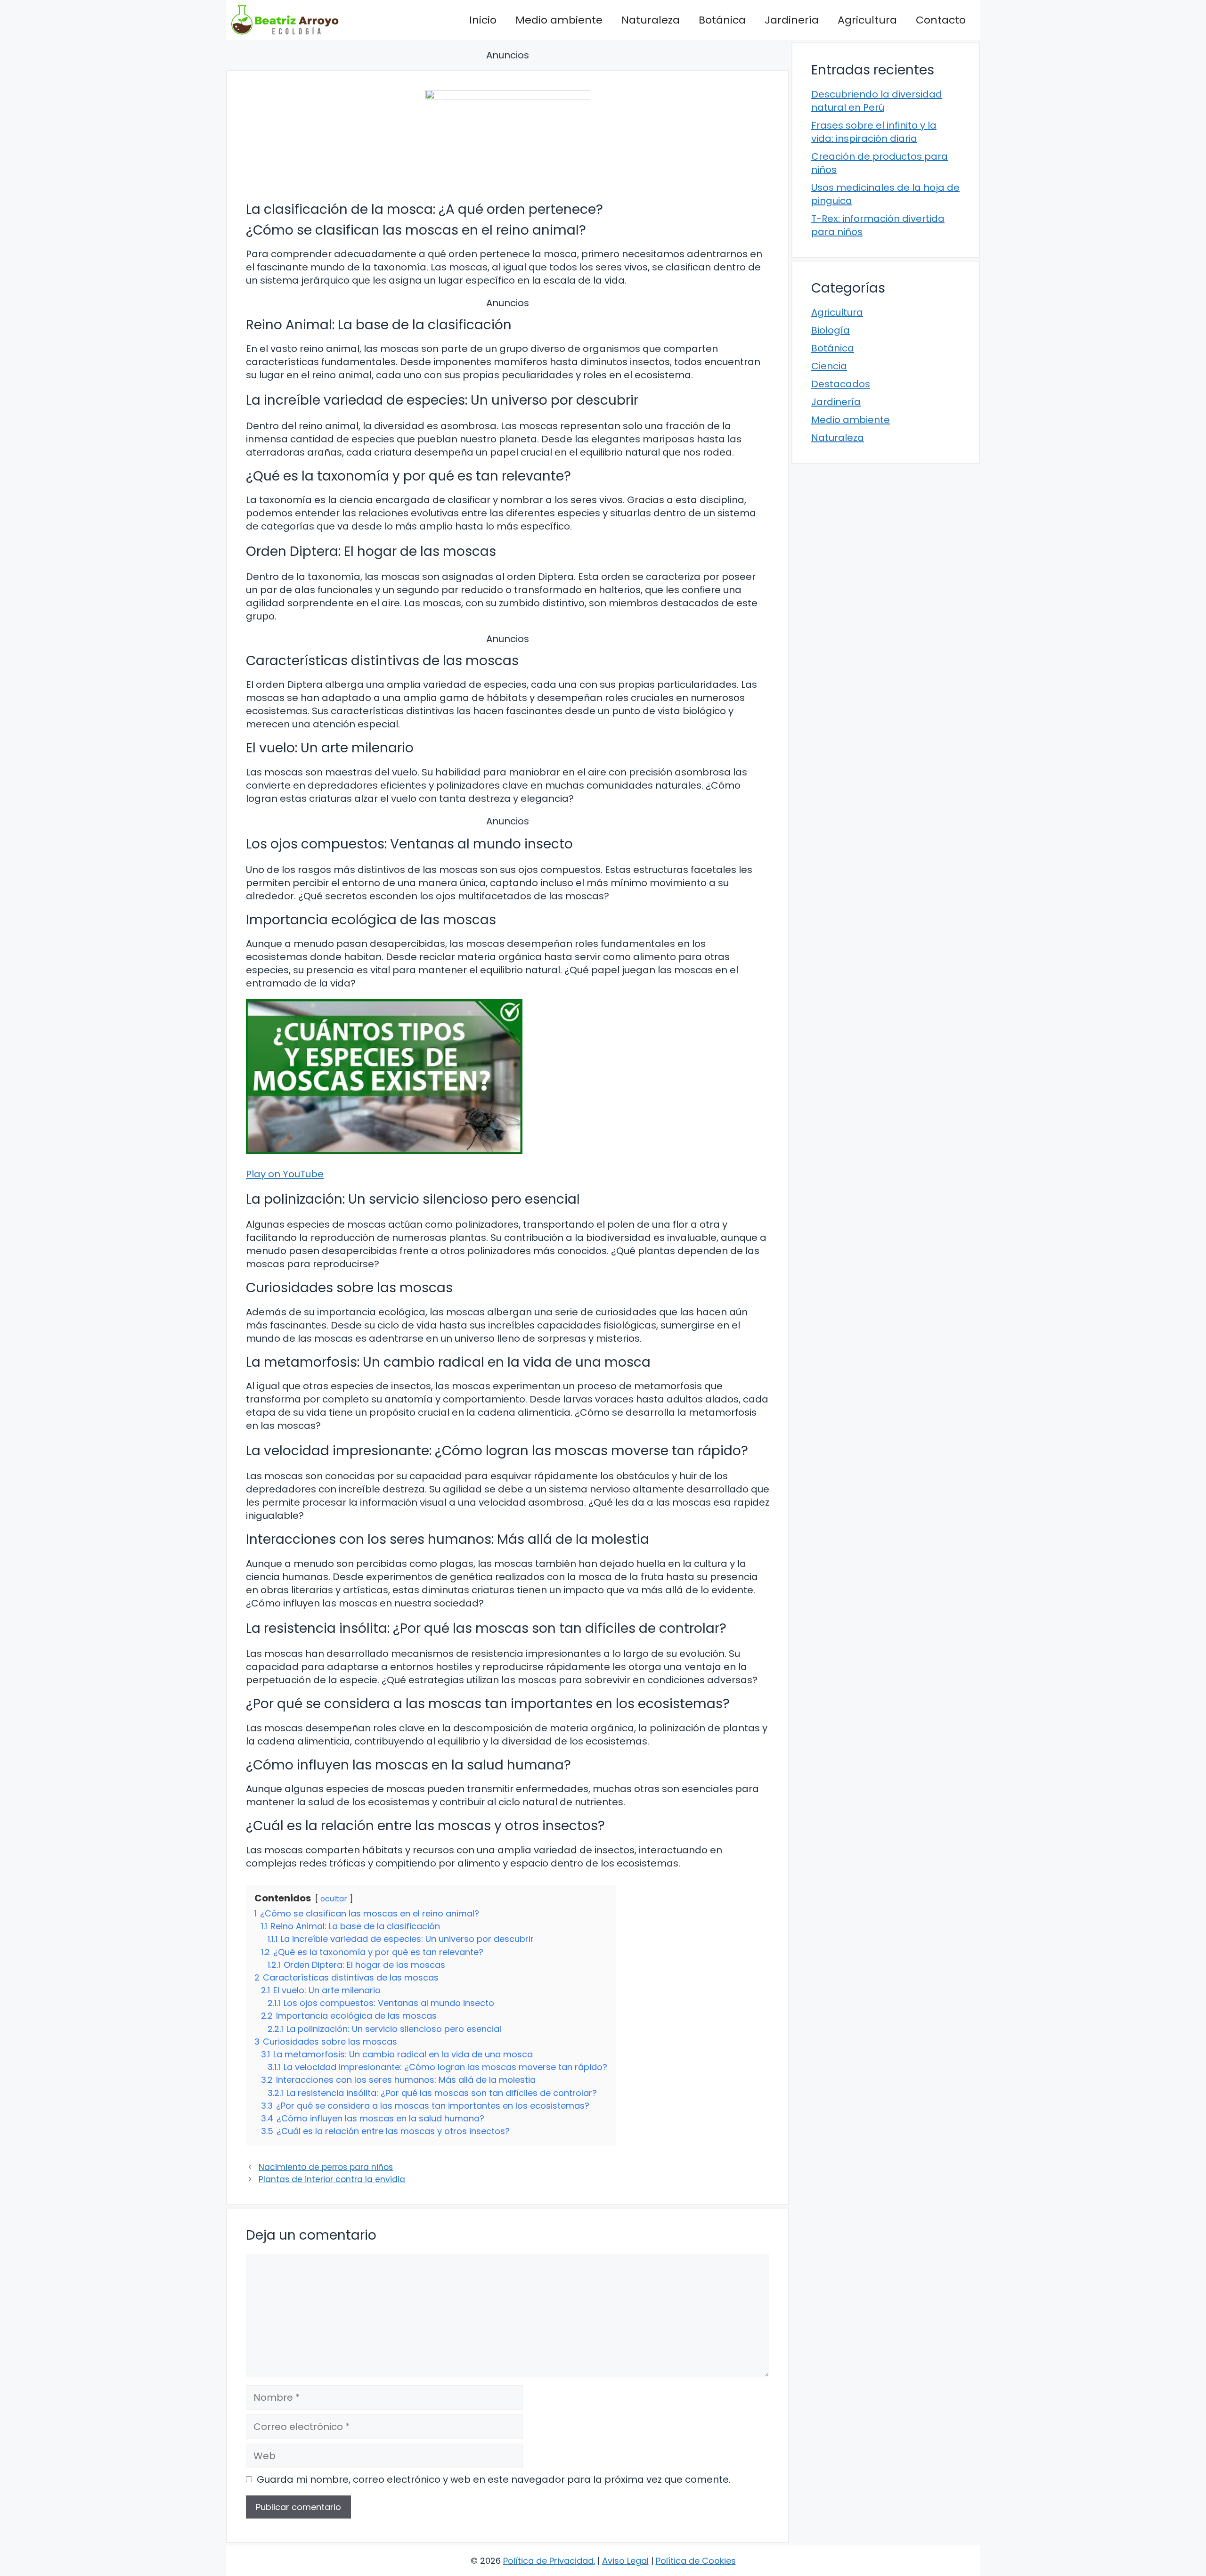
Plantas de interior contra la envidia (332, 2179)
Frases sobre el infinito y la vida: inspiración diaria (874, 132)
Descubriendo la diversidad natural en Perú (877, 101)
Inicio (483, 20)
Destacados (841, 384)
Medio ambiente (559, 20)
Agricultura (867, 20)
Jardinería (792, 20)
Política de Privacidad (548, 2561)
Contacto (941, 20)
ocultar (334, 1899)
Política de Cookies (696, 2561)
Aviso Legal (625, 2561)
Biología (831, 330)
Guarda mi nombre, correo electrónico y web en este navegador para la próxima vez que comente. (494, 2479)
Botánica (722, 20)
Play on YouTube (285, 1174)
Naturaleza (651, 20)
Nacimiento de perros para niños (326, 2167)
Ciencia (829, 366)
